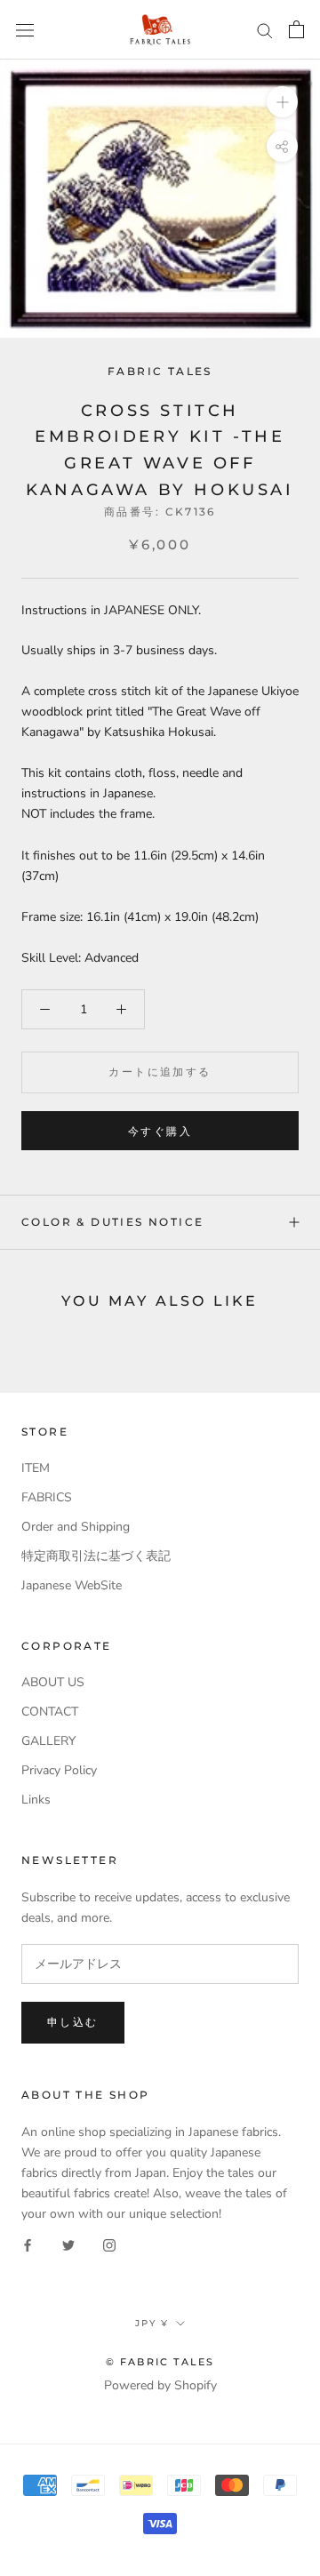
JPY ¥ (152, 2323)
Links (36, 1800)
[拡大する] (282, 102)
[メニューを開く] (25, 30)
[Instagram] (109, 2244)
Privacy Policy (59, 1770)
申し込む (73, 2022)
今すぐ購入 (160, 1131)
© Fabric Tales (160, 2362)
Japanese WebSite (72, 1585)
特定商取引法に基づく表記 (96, 1556)
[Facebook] (28, 2244)
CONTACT (50, 1712)
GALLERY (48, 1741)
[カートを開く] (296, 29)
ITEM (36, 1468)
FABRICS (47, 1497)
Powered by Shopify (160, 2385)
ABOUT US (53, 1682)
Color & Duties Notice (112, 1222)
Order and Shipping (76, 1527)
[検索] (265, 30)
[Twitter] (68, 2244)
